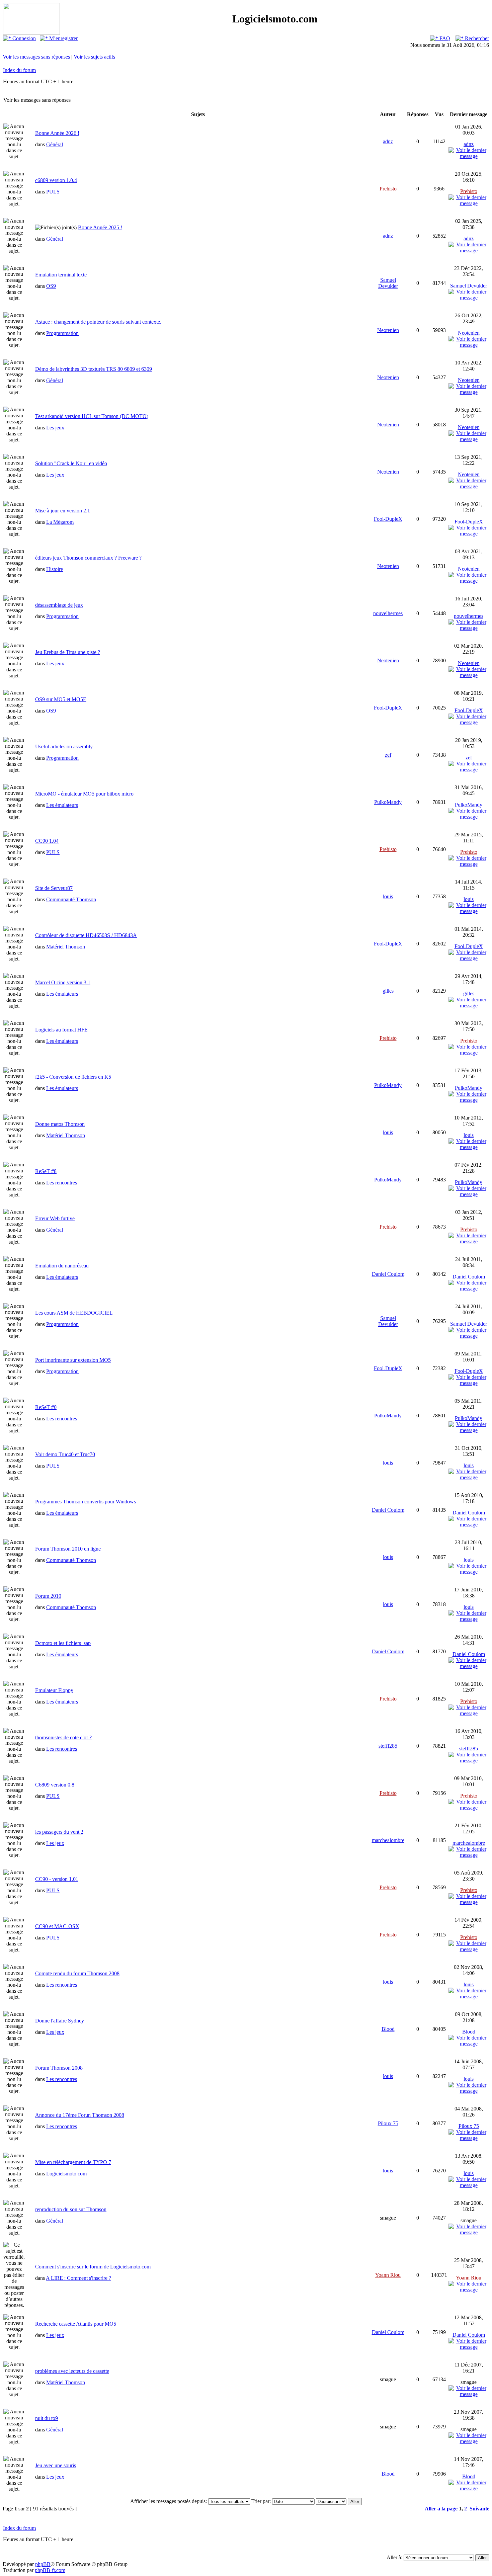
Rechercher (476, 38)
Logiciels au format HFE (61, 1030)
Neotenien (388, 330)
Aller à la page (441, 2509)
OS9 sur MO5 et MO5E (61, 699)
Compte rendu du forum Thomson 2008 (77, 1973)
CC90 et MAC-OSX (57, 1926)
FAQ (444, 38)
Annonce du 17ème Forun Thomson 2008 (80, 2115)
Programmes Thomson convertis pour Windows (86, 1502)
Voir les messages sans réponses (36, 57)
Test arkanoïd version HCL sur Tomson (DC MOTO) (92, 416)
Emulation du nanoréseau (62, 1266)
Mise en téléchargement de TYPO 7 (73, 2162)
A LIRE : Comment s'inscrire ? (78, 2278)
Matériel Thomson (66, 947)
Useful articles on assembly (64, 746)
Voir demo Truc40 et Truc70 (65, 1454)
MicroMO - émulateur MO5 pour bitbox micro (84, 794)
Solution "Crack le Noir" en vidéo (71, 463)
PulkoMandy (388, 802)
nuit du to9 (47, 2418)
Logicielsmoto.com (66, 2174)
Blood (388, 2029)
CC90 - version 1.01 (57, 1879)
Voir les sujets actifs (94, 57)
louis (388, 896)
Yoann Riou (388, 2275)
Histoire (55, 569)
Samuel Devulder (388, 283)
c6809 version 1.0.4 (56, 180)
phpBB (43, 2564)
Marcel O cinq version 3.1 (63, 982)
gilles (388, 991)
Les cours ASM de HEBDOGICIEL (74, 1313)
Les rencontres (62, 1183)
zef (388, 755)
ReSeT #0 (46, 1407)
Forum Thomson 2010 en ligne (68, 1549)
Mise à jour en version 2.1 (63, 511)
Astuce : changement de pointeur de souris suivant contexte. (98, 322)
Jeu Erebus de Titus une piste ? (68, 652)
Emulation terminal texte (61, 275)
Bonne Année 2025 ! (100, 227)
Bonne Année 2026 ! (57, 133)
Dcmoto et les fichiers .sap (63, 1643)
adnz (388, 141)
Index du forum (19, 70)
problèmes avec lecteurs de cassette (72, 2371)
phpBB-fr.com (50, 2570)
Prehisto (388, 189)
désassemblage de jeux (59, 605)
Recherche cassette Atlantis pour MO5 (76, 2324)
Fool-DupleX (388, 519)
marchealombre (388, 1840)
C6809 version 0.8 (55, 1785)
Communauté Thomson (71, 899)
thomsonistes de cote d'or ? (63, 1737)
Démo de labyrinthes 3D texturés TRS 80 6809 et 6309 (94, 369)
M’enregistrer (63, 38)
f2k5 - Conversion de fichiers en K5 (73, 1077)
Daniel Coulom (388, 1274)
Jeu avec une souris (56, 2465)
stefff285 (388, 1746)
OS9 (51, 286)
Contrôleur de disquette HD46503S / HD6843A (86, 935)
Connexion (23, 38)
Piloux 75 (388, 2123)
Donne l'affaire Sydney (60, 2021)
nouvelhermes (388, 613)
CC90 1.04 (47, 841)
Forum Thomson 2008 (59, 2068)
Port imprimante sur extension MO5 (73, 1360)
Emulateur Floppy (54, 1690)
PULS (53, 192)
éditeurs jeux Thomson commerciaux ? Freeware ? (88, 558)
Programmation (62, 333)
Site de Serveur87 (54, 888)
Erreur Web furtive (55, 1218)
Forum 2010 (48, 1596)
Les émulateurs (62, 805)
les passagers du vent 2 (59, 1832)
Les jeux (55, 428)
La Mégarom (60, 522)
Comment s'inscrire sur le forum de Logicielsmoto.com (93, 2267)
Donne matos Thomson (60, 1124)
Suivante (479, 2509)
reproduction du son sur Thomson (71, 2209)
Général (55, 144)
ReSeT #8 (46, 1171)
